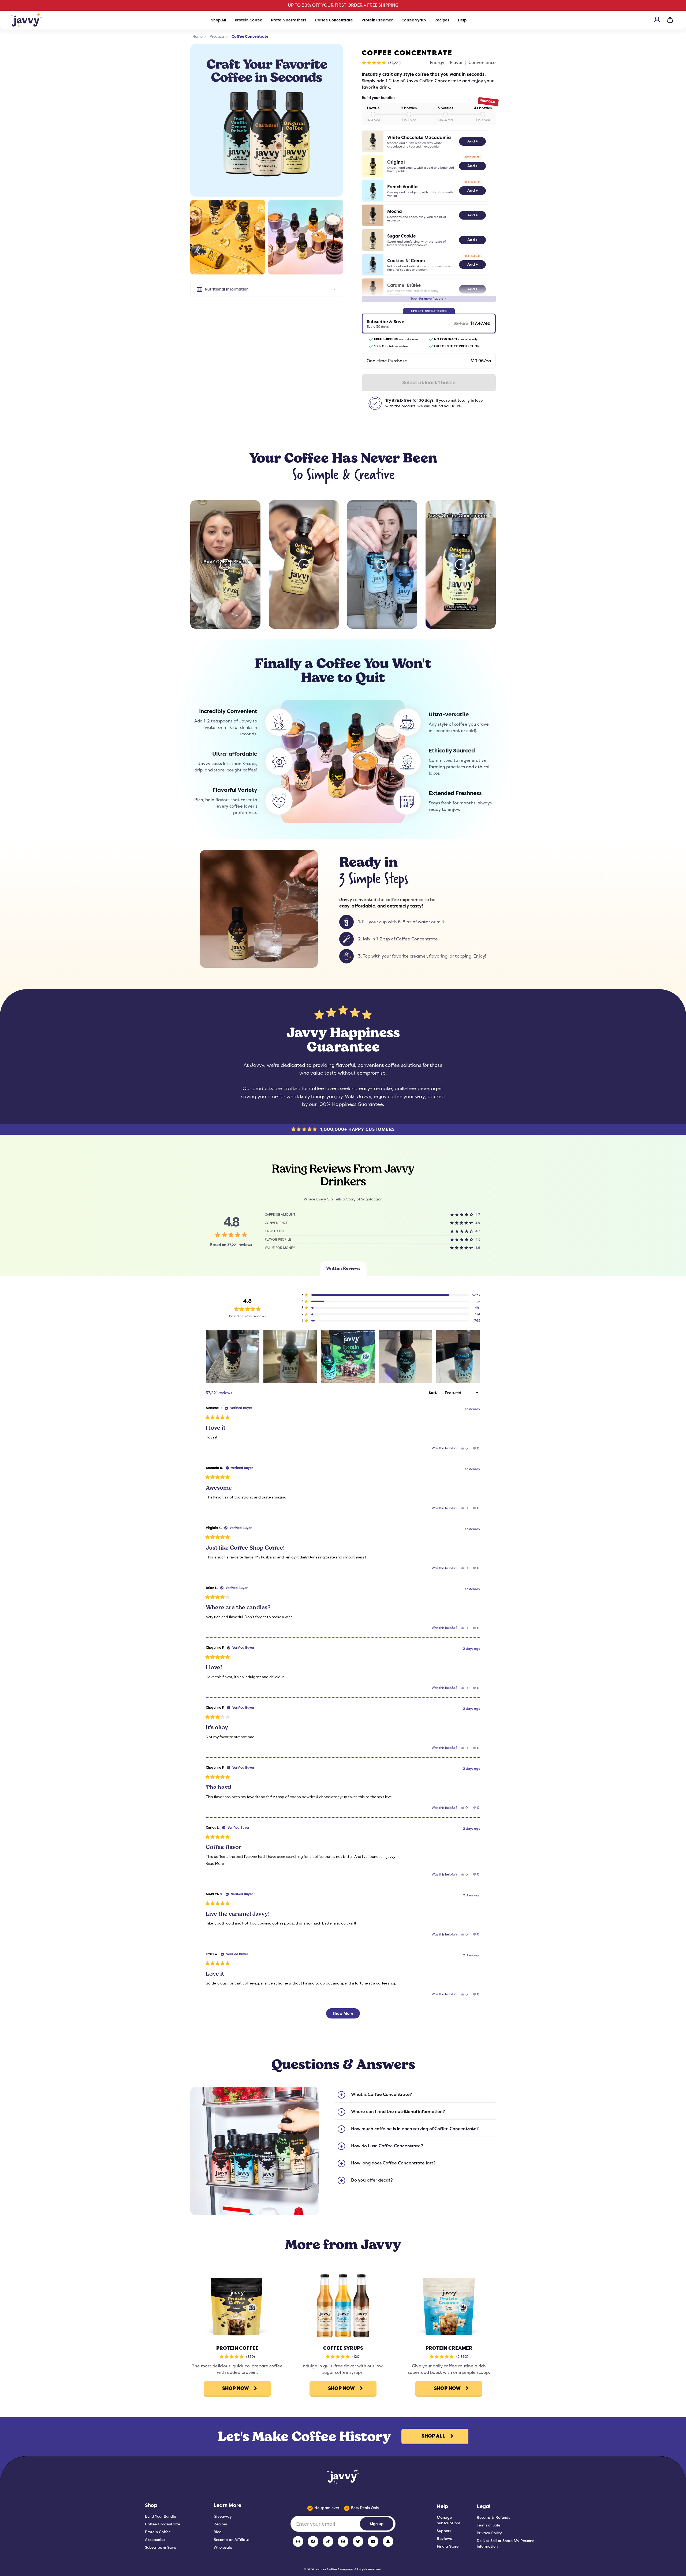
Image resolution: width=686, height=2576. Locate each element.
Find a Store (448, 2546)
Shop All (219, 20)
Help (462, 20)
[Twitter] (358, 2541)
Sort (433, 1393)
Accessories (155, 2540)
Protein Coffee (249, 20)
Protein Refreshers (289, 20)
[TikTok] (328, 2541)
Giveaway (223, 2516)
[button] (381, 63)
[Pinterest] (343, 2541)
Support (444, 2531)
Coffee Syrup (414, 20)
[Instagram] (298, 2541)
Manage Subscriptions (449, 2520)
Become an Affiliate (231, 2540)
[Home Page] (26, 20)
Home (197, 36)
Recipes (442, 20)
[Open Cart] (670, 20)
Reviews (444, 2539)
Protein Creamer (377, 20)
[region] (343, 1357)
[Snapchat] (388, 2541)
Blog (218, 2532)
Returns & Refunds (493, 2517)
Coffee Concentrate (334, 20)
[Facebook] (313, 2541)
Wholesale (223, 2547)
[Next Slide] (476, 1357)
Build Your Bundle (161, 2516)
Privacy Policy (489, 2533)
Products (217, 36)
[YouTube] (373, 2541)
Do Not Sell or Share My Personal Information (506, 2543)
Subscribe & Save (161, 2547)
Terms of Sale (489, 2525)
